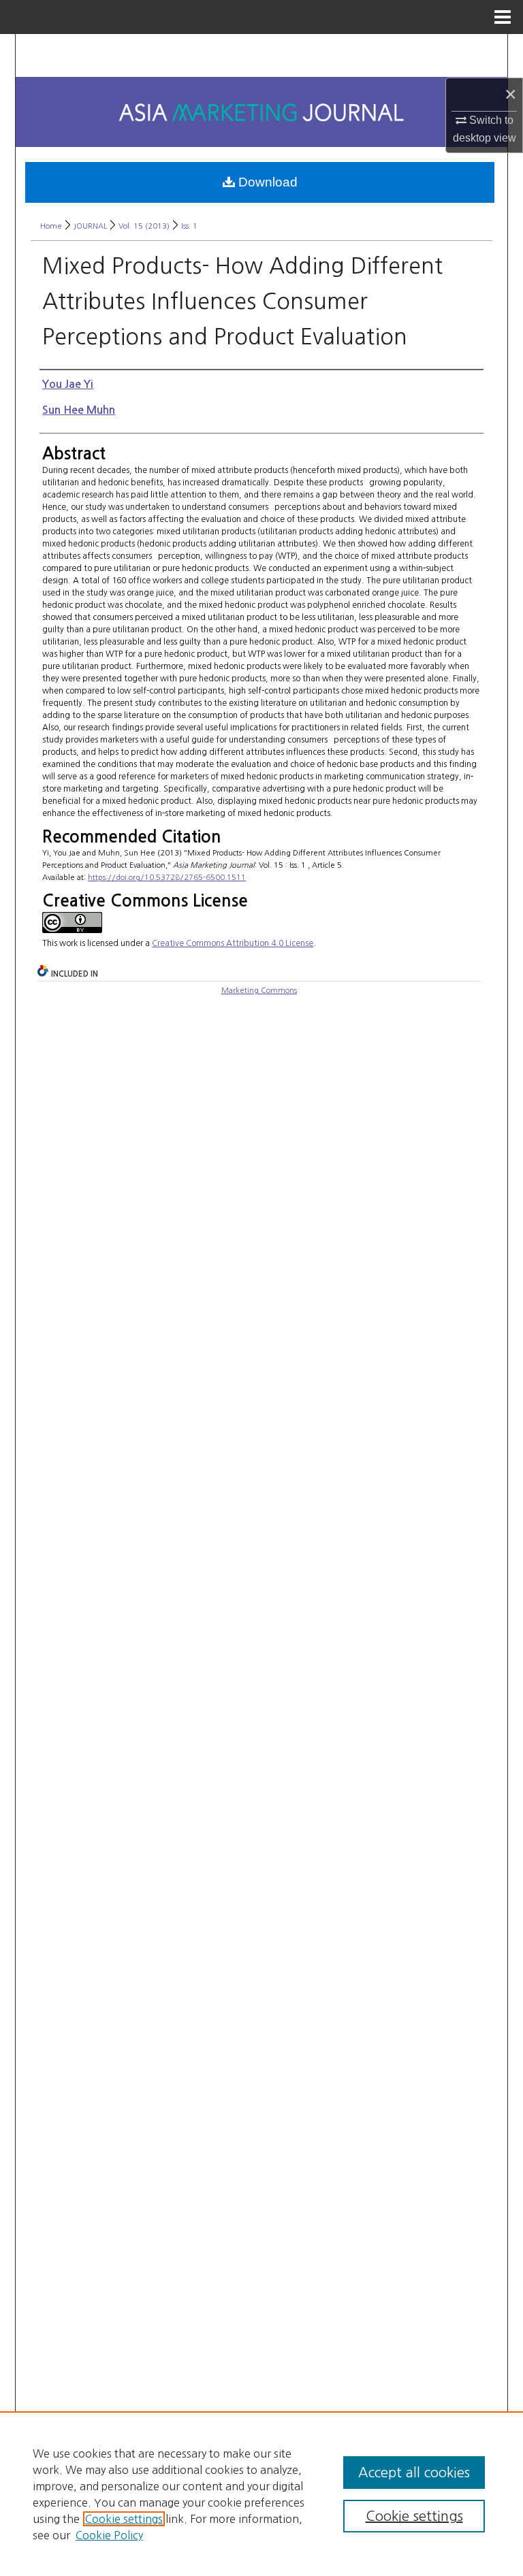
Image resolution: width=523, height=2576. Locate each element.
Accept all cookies (414, 2473)
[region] (261, 2494)
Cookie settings (124, 2519)
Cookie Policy (109, 2535)
